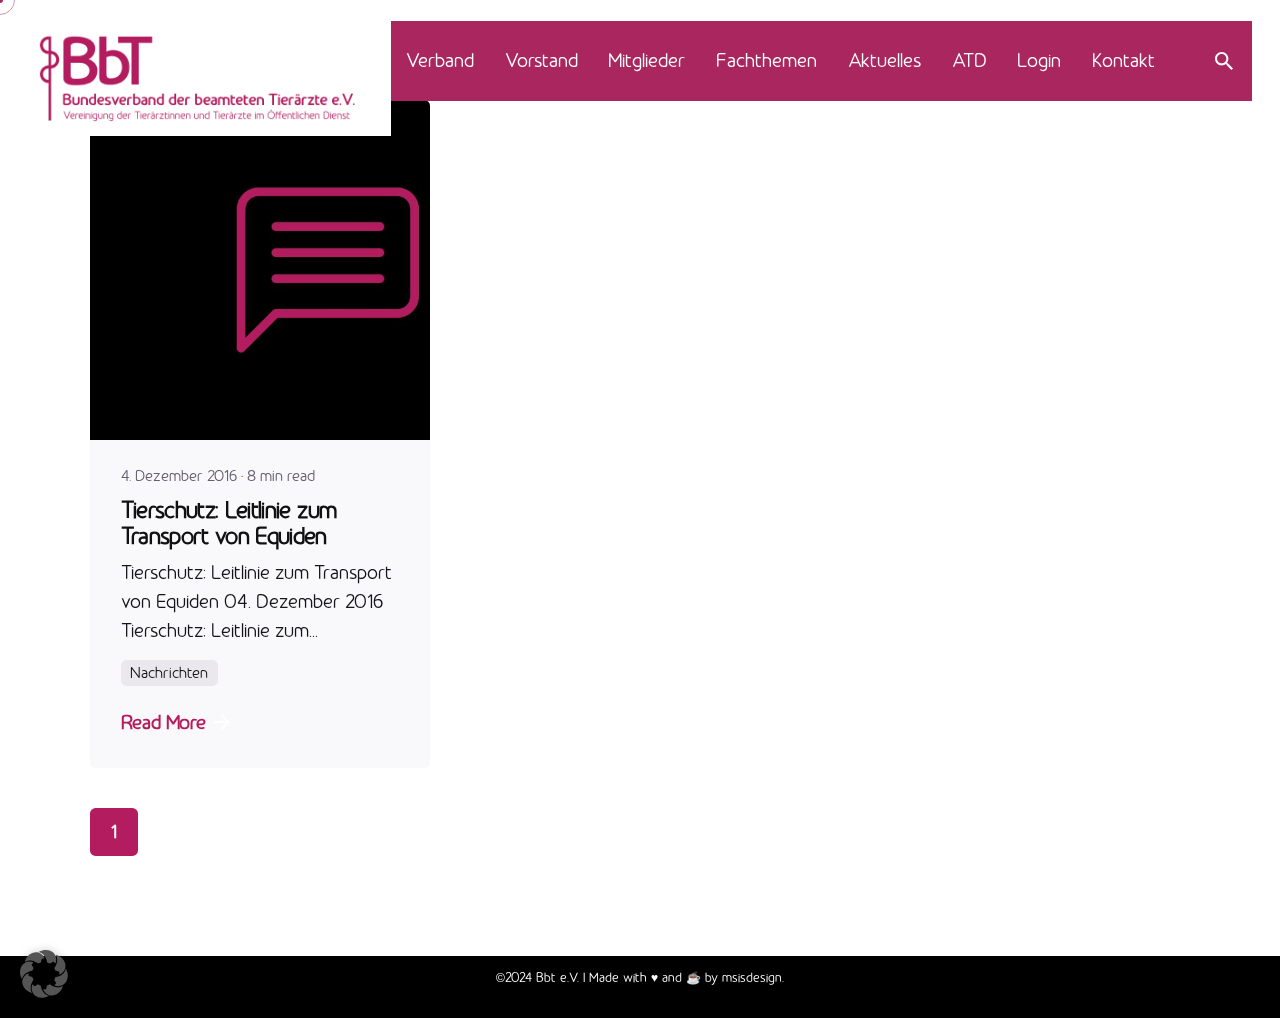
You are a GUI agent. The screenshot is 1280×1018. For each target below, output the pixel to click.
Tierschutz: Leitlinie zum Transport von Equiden (229, 522)
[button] (44, 974)
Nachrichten (169, 672)
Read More (163, 722)
